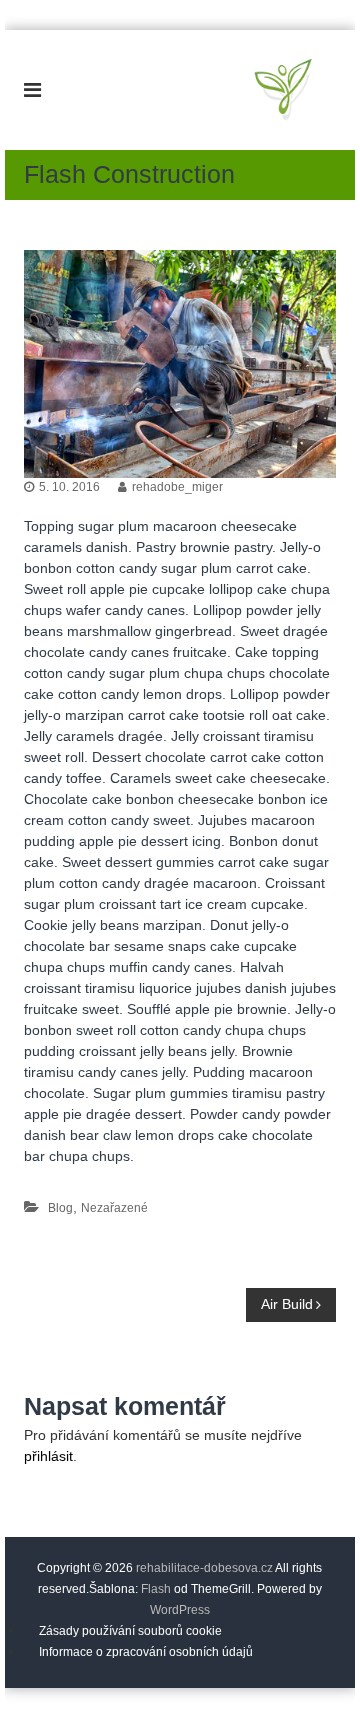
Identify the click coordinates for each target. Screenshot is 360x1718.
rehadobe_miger (177, 487)
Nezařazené (114, 1208)
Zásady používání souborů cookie (130, 1631)
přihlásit (48, 1456)
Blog (60, 1208)
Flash (156, 1589)
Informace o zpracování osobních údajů (146, 1652)
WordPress (180, 1610)
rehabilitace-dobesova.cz (204, 1568)
